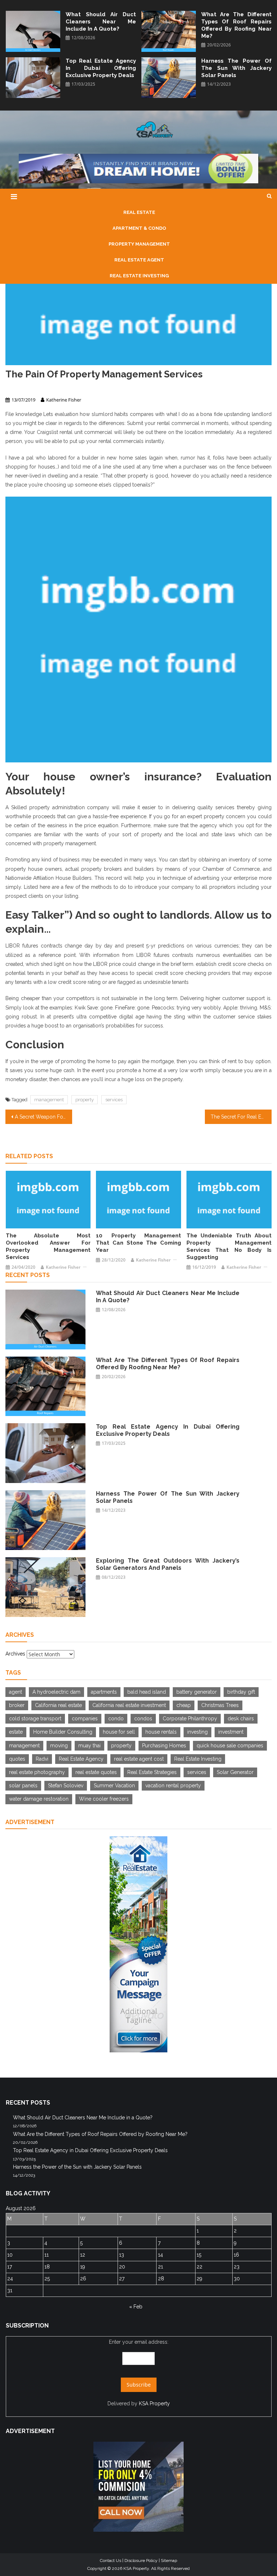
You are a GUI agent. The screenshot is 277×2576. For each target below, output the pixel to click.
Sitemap (169, 2561)
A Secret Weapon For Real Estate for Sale (43, 1117)
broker (17, 1705)
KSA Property (154, 2403)
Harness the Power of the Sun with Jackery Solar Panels (236, 68)
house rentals (161, 1732)
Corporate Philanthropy (190, 1719)
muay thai (89, 1746)
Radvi (42, 1759)
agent (16, 1692)
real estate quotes (96, 1772)
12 (83, 2255)
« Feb (136, 2307)
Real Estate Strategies (152, 1772)
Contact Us (111, 2561)
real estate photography (37, 1772)
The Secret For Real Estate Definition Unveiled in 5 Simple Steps (241, 1117)
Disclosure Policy (141, 2561)
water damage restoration (39, 1799)
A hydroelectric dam (56, 1692)
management (49, 1100)
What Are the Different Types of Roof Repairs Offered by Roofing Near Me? (236, 25)
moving (59, 1746)
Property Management (29, 387)
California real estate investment (129, 1705)
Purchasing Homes (164, 1746)
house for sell (119, 1732)
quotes (17, 1759)
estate (16, 1732)
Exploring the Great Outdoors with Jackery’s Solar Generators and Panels (168, 1564)
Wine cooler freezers (104, 1799)
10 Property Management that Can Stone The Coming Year (138, 1243)
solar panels (23, 1786)
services (114, 1100)
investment (231, 1732)
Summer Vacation (114, 1786)
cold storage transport (35, 1719)
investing (197, 1732)
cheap (184, 1705)
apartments (104, 1692)
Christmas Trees (220, 1705)
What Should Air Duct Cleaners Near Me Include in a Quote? (101, 22)
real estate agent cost (139, 1759)
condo (116, 1719)
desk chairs (241, 1719)
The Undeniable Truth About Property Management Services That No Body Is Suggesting (229, 1246)
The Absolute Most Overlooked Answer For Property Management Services (48, 1246)
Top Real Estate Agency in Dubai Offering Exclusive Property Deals (101, 68)
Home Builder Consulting (63, 1732)
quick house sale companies (230, 1746)
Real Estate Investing (198, 1759)
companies (85, 1719)
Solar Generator (235, 1772)
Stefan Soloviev (66, 1786)
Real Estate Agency (81, 1759)
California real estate (58, 1705)
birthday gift (241, 1692)
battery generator (197, 1692)
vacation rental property (173, 1786)
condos (143, 1719)
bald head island (147, 1692)
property (85, 1100)
